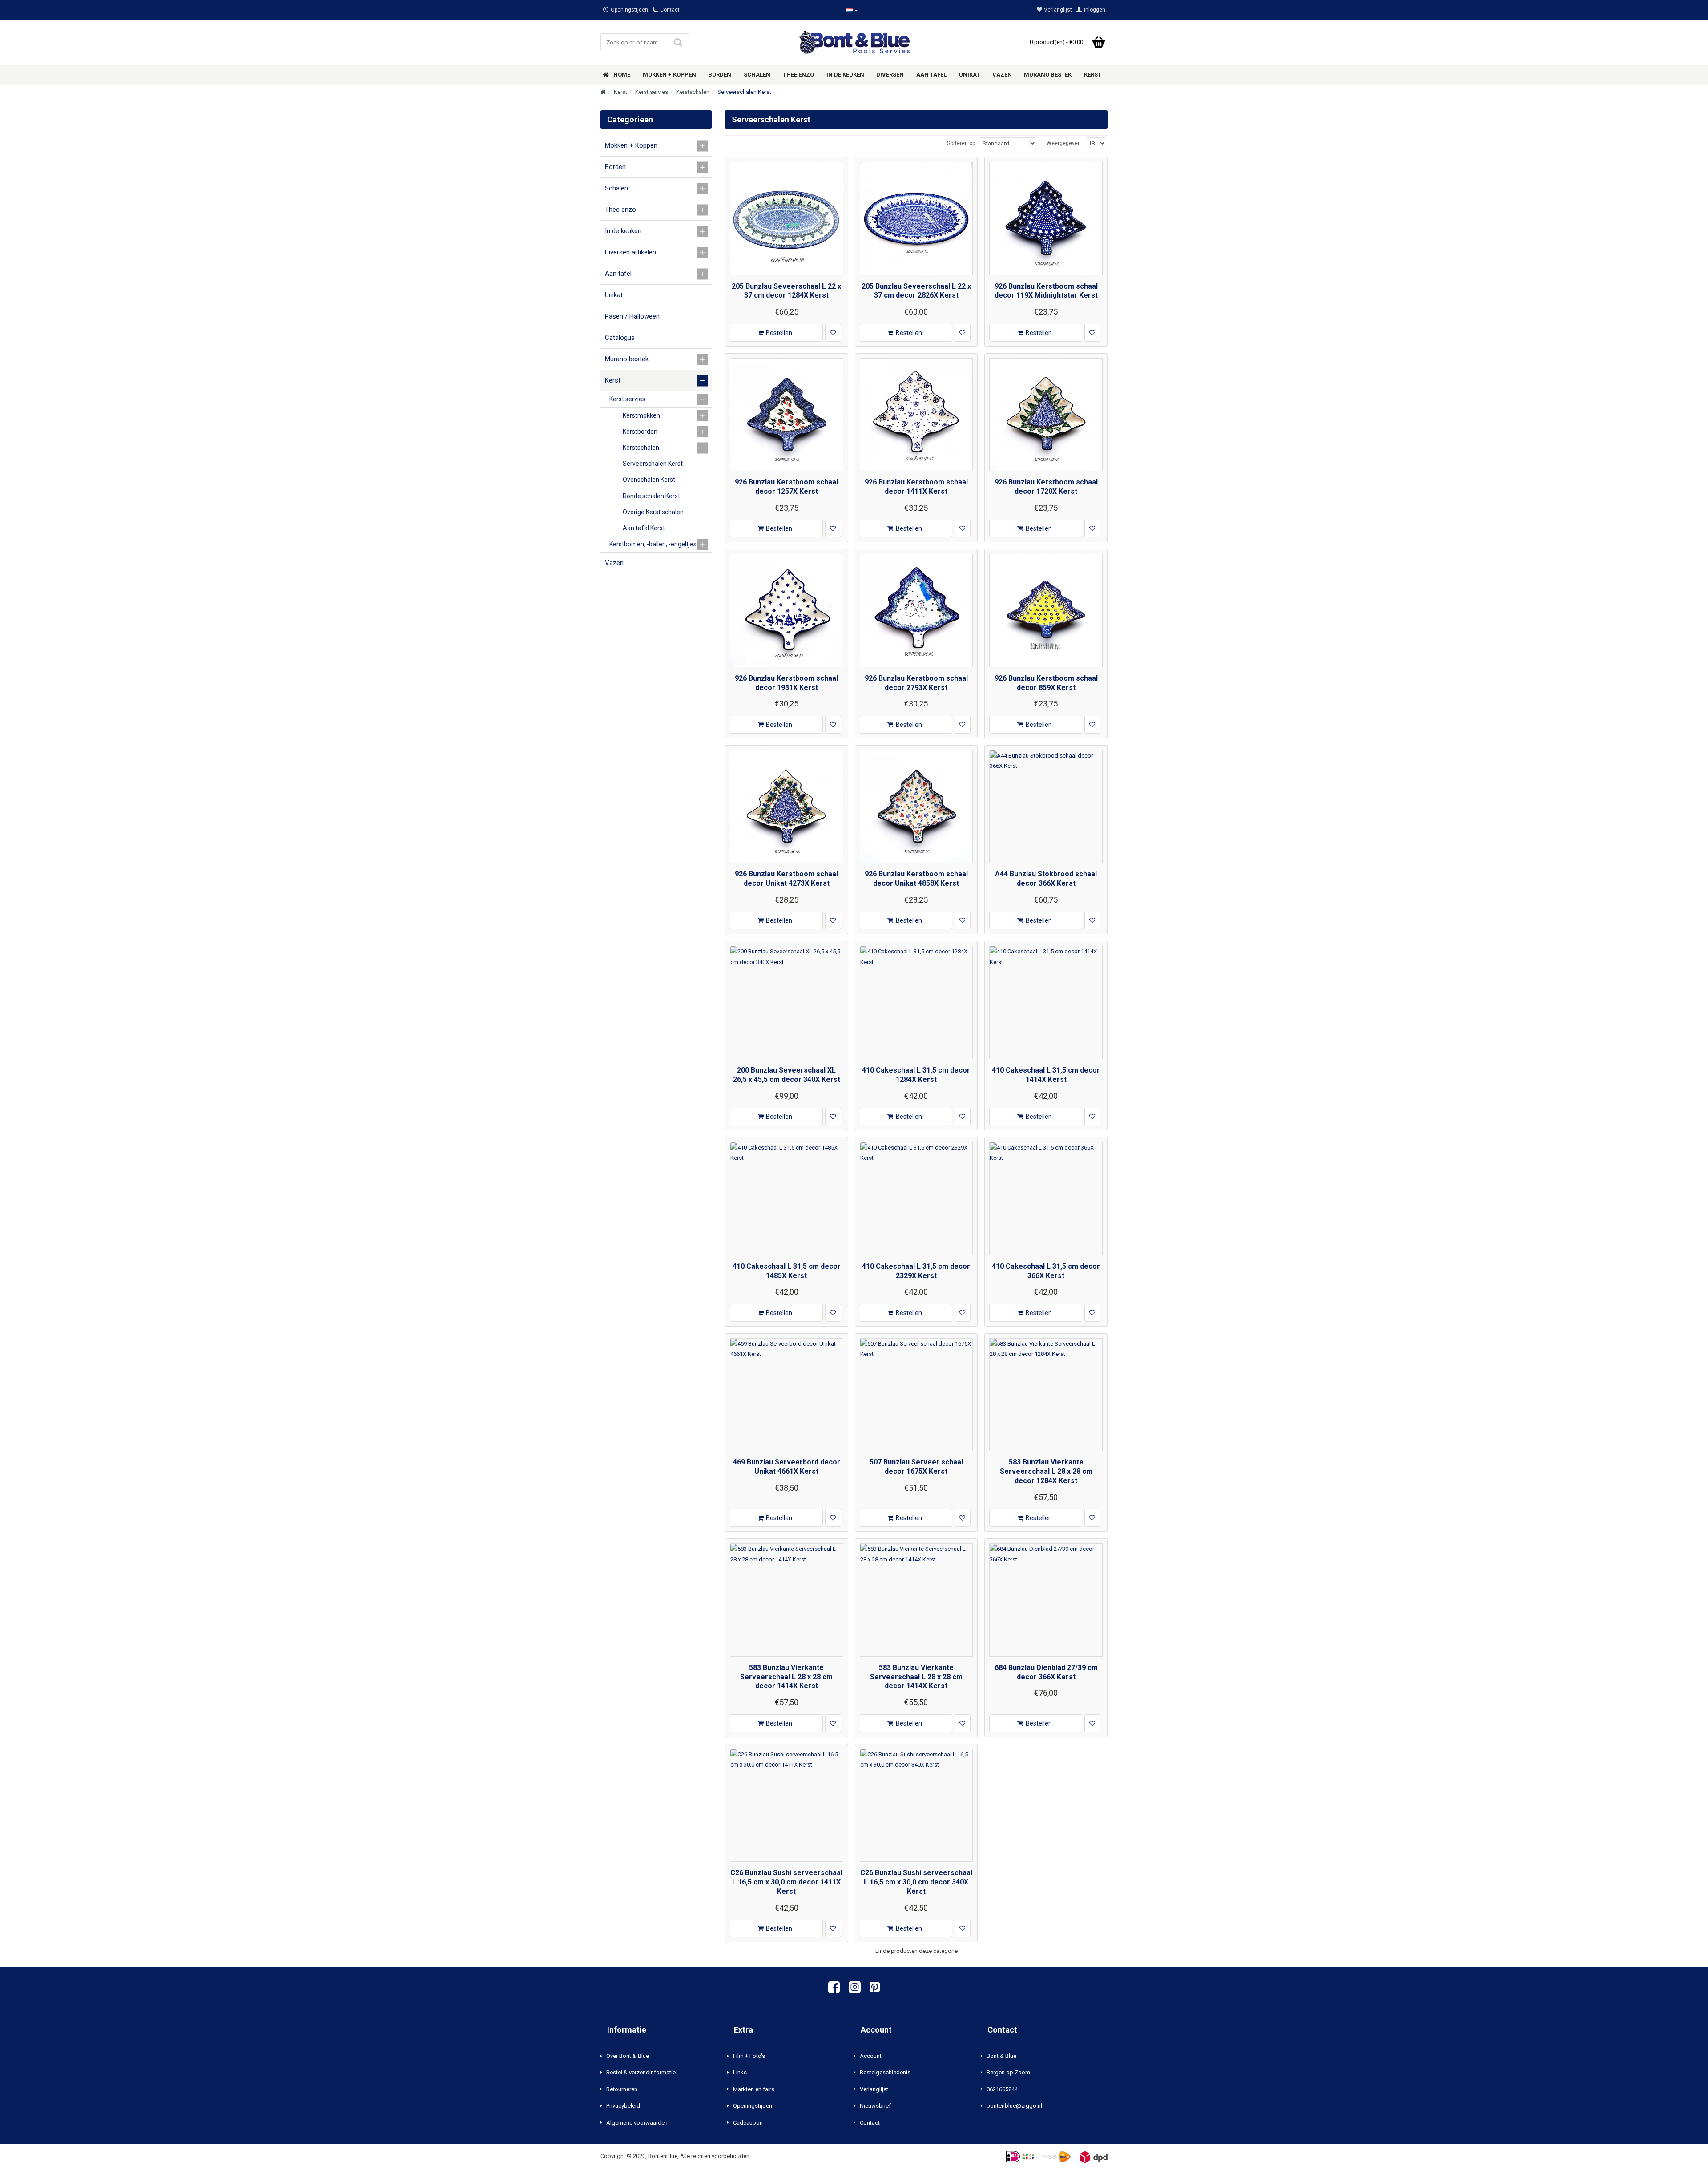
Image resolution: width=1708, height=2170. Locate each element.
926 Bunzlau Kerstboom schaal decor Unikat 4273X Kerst (786, 879)
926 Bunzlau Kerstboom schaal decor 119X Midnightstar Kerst (1046, 291)
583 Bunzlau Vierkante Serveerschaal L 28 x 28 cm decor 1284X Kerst (1046, 1471)
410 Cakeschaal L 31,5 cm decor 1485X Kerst (787, 1271)
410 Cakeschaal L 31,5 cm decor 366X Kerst (1046, 1271)
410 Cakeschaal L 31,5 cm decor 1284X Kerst (916, 1075)
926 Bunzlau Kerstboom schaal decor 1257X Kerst (786, 487)
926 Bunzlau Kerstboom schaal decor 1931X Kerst (786, 683)
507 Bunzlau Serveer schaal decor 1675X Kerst (916, 1467)
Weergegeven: (1064, 143)
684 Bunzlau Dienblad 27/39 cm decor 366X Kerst (1046, 1672)
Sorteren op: (962, 143)
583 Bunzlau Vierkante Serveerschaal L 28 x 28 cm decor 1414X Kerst (786, 1677)
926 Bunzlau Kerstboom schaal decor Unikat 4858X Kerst (916, 879)
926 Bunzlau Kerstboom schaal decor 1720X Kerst (1046, 487)
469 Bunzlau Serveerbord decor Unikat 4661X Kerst (787, 1467)
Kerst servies (652, 92)
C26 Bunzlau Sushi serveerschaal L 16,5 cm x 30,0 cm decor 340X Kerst (916, 1882)
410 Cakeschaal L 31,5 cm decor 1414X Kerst (1046, 1075)
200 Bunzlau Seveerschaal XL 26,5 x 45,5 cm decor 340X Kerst (787, 1075)
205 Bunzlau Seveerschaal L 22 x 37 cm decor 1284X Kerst (786, 291)
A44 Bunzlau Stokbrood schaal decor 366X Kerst (1046, 879)
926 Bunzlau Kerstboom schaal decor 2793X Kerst (916, 683)
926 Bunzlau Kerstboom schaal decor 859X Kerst (1046, 683)
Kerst (620, 92)
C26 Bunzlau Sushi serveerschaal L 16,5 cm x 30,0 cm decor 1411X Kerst (786, 1882)
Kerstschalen (693, 92)
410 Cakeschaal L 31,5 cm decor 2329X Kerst (916, 1271)
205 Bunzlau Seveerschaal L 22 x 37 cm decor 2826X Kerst (916, 291)
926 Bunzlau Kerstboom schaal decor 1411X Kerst (916, 487)
